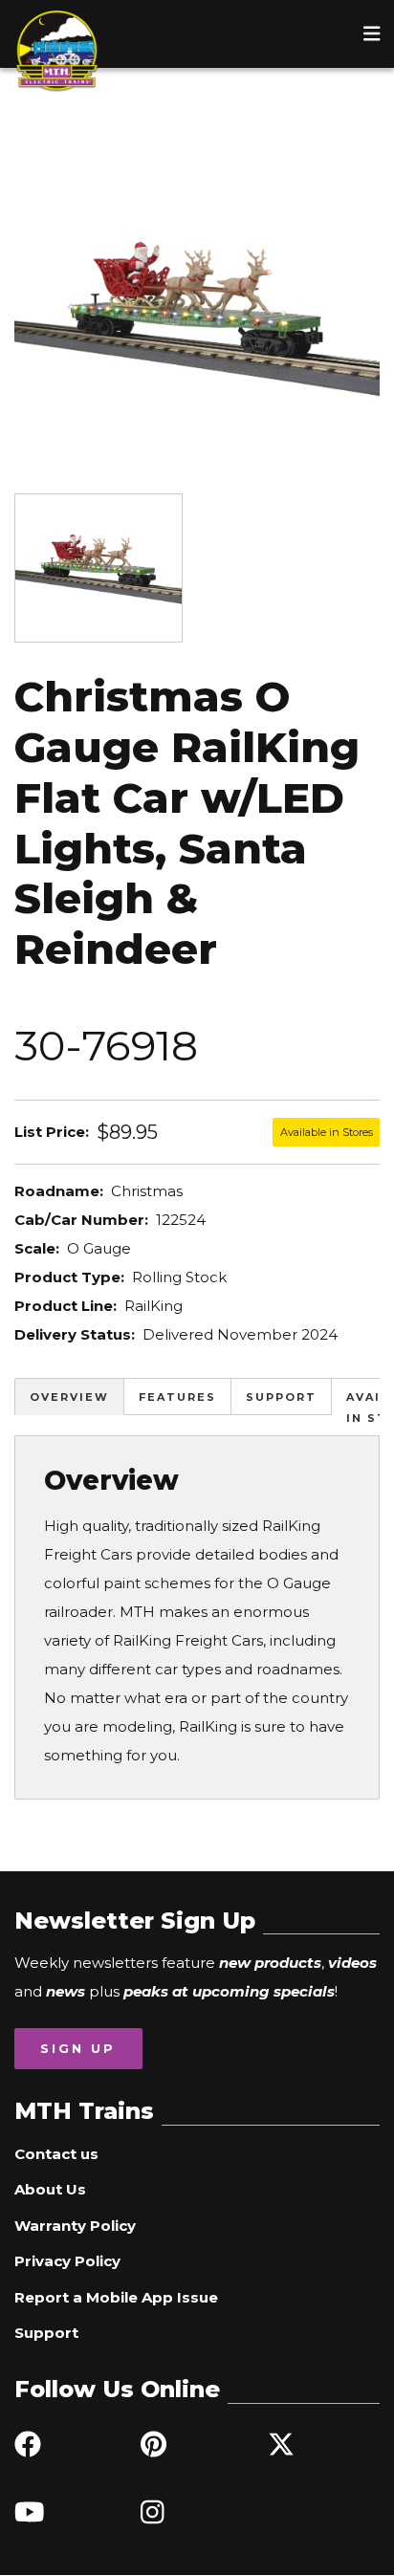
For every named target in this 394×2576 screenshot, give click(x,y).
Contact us (56, 2154)
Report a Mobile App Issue (116, 2297)
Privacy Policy (67, 2261)
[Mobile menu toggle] (372, 33)
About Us (50, 2189)
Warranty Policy (75, 2226)
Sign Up (78, 2048)
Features (177, 1397)
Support (281, 1397)
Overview (69, 1397)
